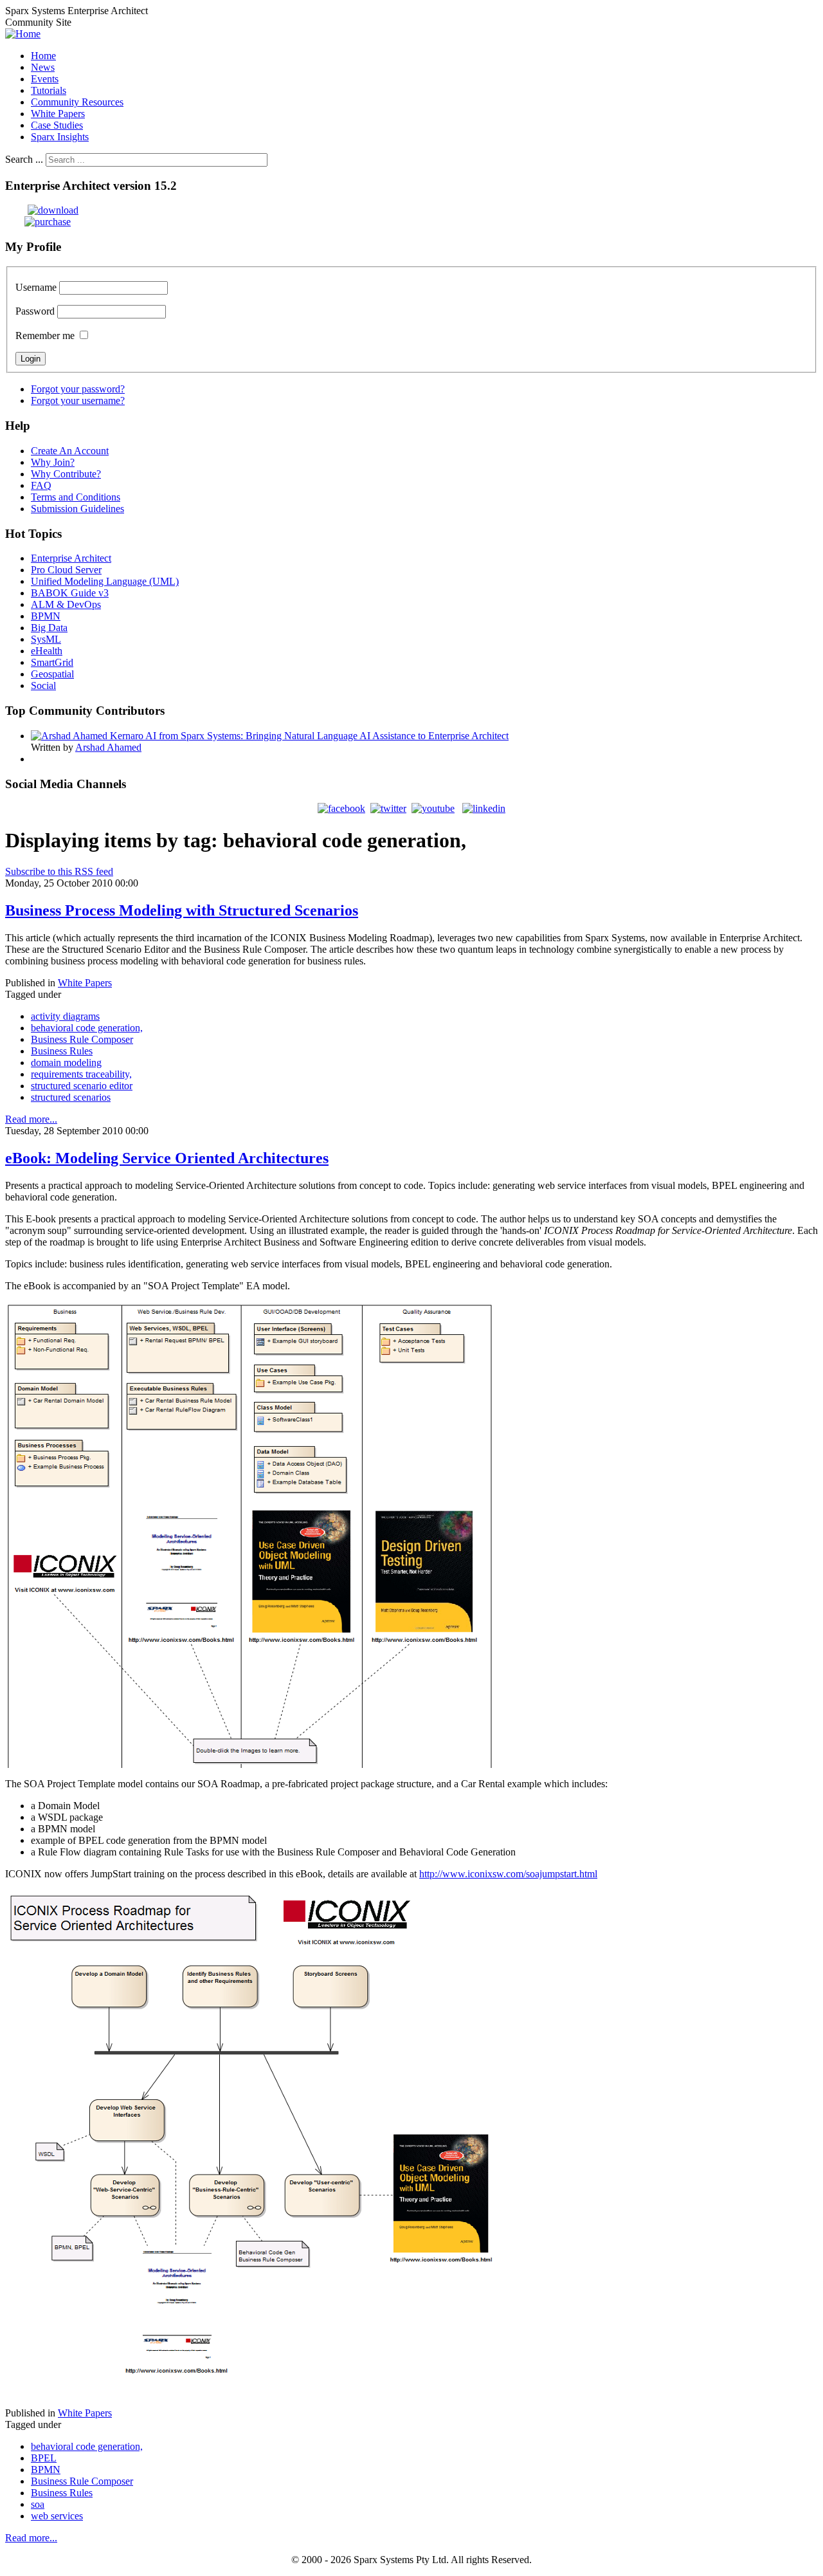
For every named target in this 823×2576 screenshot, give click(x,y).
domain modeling (66, 1063)
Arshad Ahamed (108, 747)
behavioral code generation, (87, 1028)
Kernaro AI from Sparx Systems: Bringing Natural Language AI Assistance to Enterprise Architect (309, 736)
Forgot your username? (78, 400)
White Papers (85, 983)
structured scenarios (71, 1097)
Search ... (24, 159)
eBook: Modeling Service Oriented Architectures (167, 1158)
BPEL (44, 2458)
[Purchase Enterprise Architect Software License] (38, 222)
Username (36, 287)
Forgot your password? (78, 389)
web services (57, 2516)
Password (35, 311)
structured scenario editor (82, 1086)
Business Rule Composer (82, 1039)
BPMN (46, 2470)
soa (38, 2504)
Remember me (45, 336)
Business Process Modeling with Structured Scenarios (182, 910)
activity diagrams (65, 1016)
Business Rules (62, 1051)
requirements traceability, (81, 1074)
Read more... (31, 1119)
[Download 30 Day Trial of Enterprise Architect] (42, 210)
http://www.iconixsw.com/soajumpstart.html (508, 1874)
